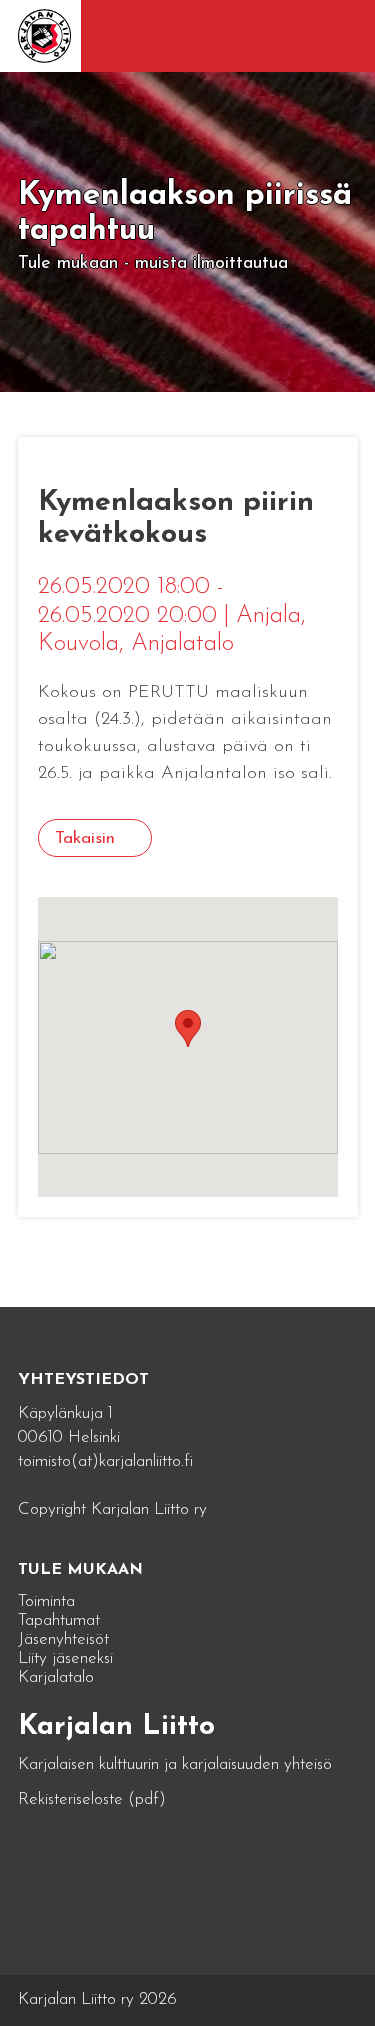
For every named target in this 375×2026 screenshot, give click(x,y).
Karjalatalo (56, 1677)
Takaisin (85, 838)
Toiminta (46, 1601)
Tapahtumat (59, 1620)
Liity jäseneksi (65, 1658)
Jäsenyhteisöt (63, 1639)
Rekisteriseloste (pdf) (92, 1799)
